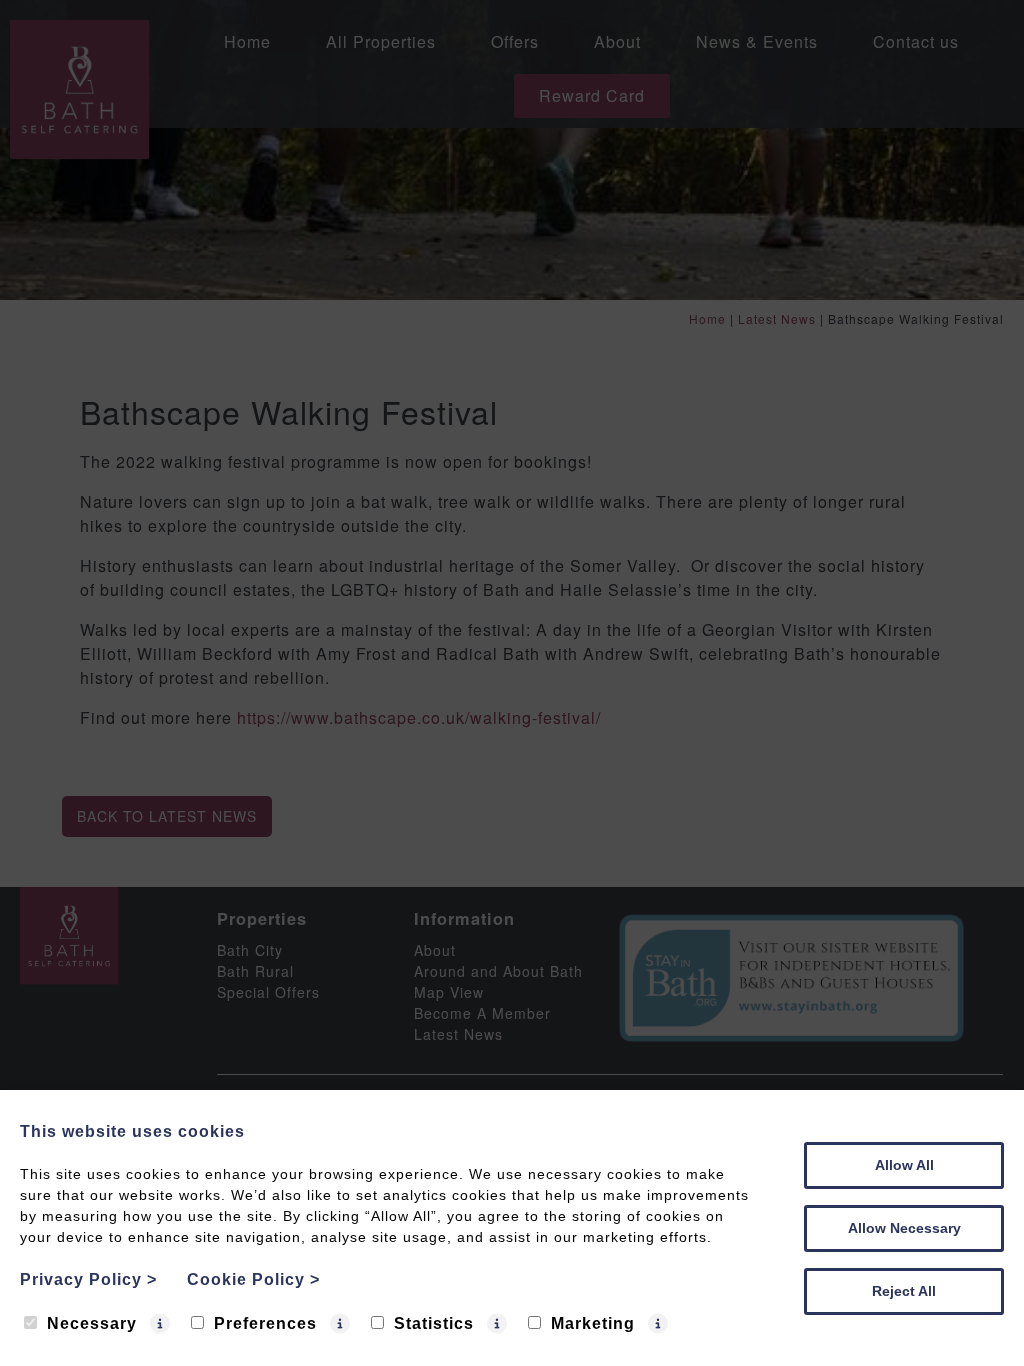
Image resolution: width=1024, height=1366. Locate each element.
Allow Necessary (904, 1228)
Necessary (92, 1323)
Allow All (904, 1165)
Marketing (593, 1323)
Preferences (265, 1323)
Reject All (904, 1291)
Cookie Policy (253, 1279)
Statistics (434, 1323)
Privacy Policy (88, 1279)
